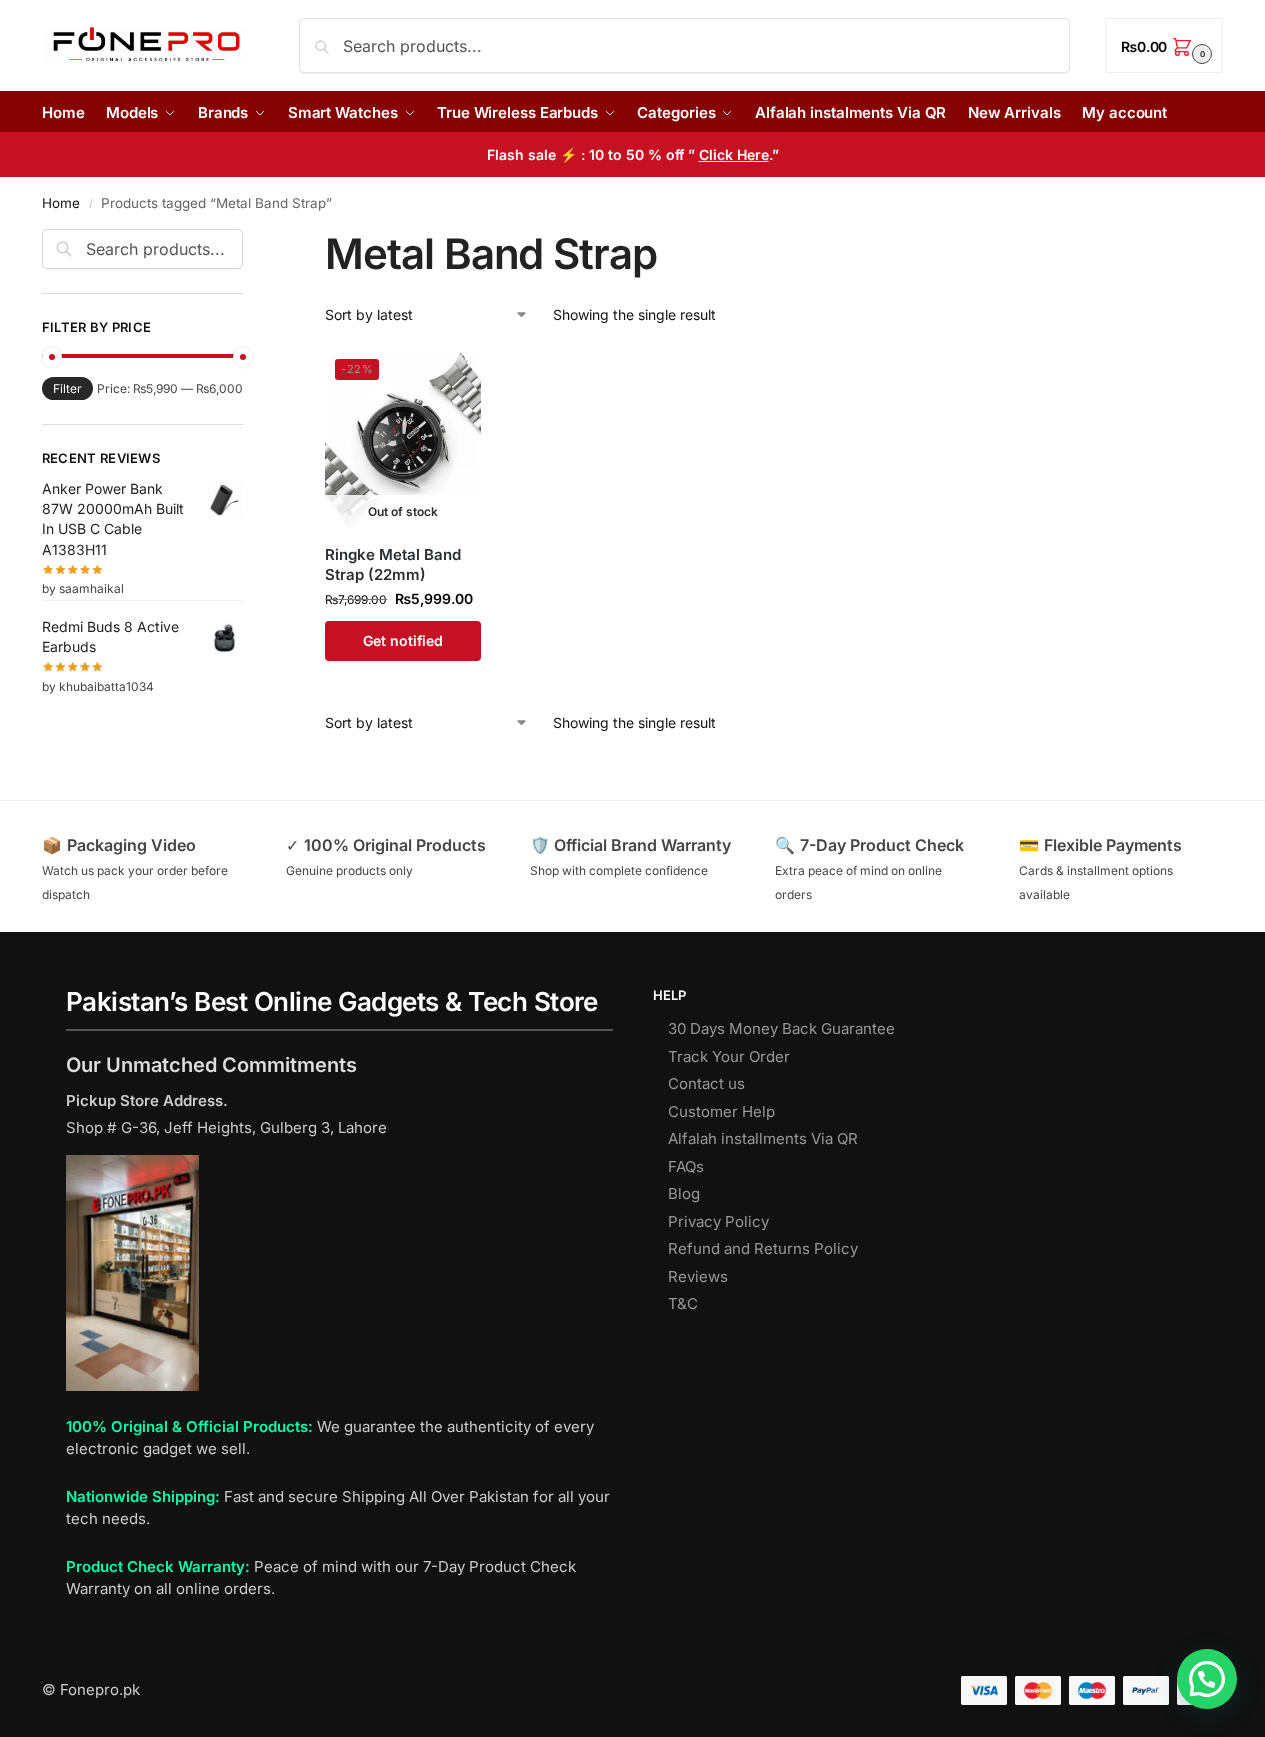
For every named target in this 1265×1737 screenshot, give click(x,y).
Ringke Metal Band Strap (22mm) (393, 564)
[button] (1164, 45)
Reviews (698, 1276)
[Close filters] (249, 241)
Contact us (706, 1083)
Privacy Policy (718, 1221)
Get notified (403, 640)
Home (61, 203)
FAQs (686, 1166)
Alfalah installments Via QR (763, 1138)
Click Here (734, 154)
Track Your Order (729, 1056)
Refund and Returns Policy (763, 1248)
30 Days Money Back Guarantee (781, 1028)
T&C (683, 1303)
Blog (684, 1193)
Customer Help (721, 1111)
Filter (67, 388)
